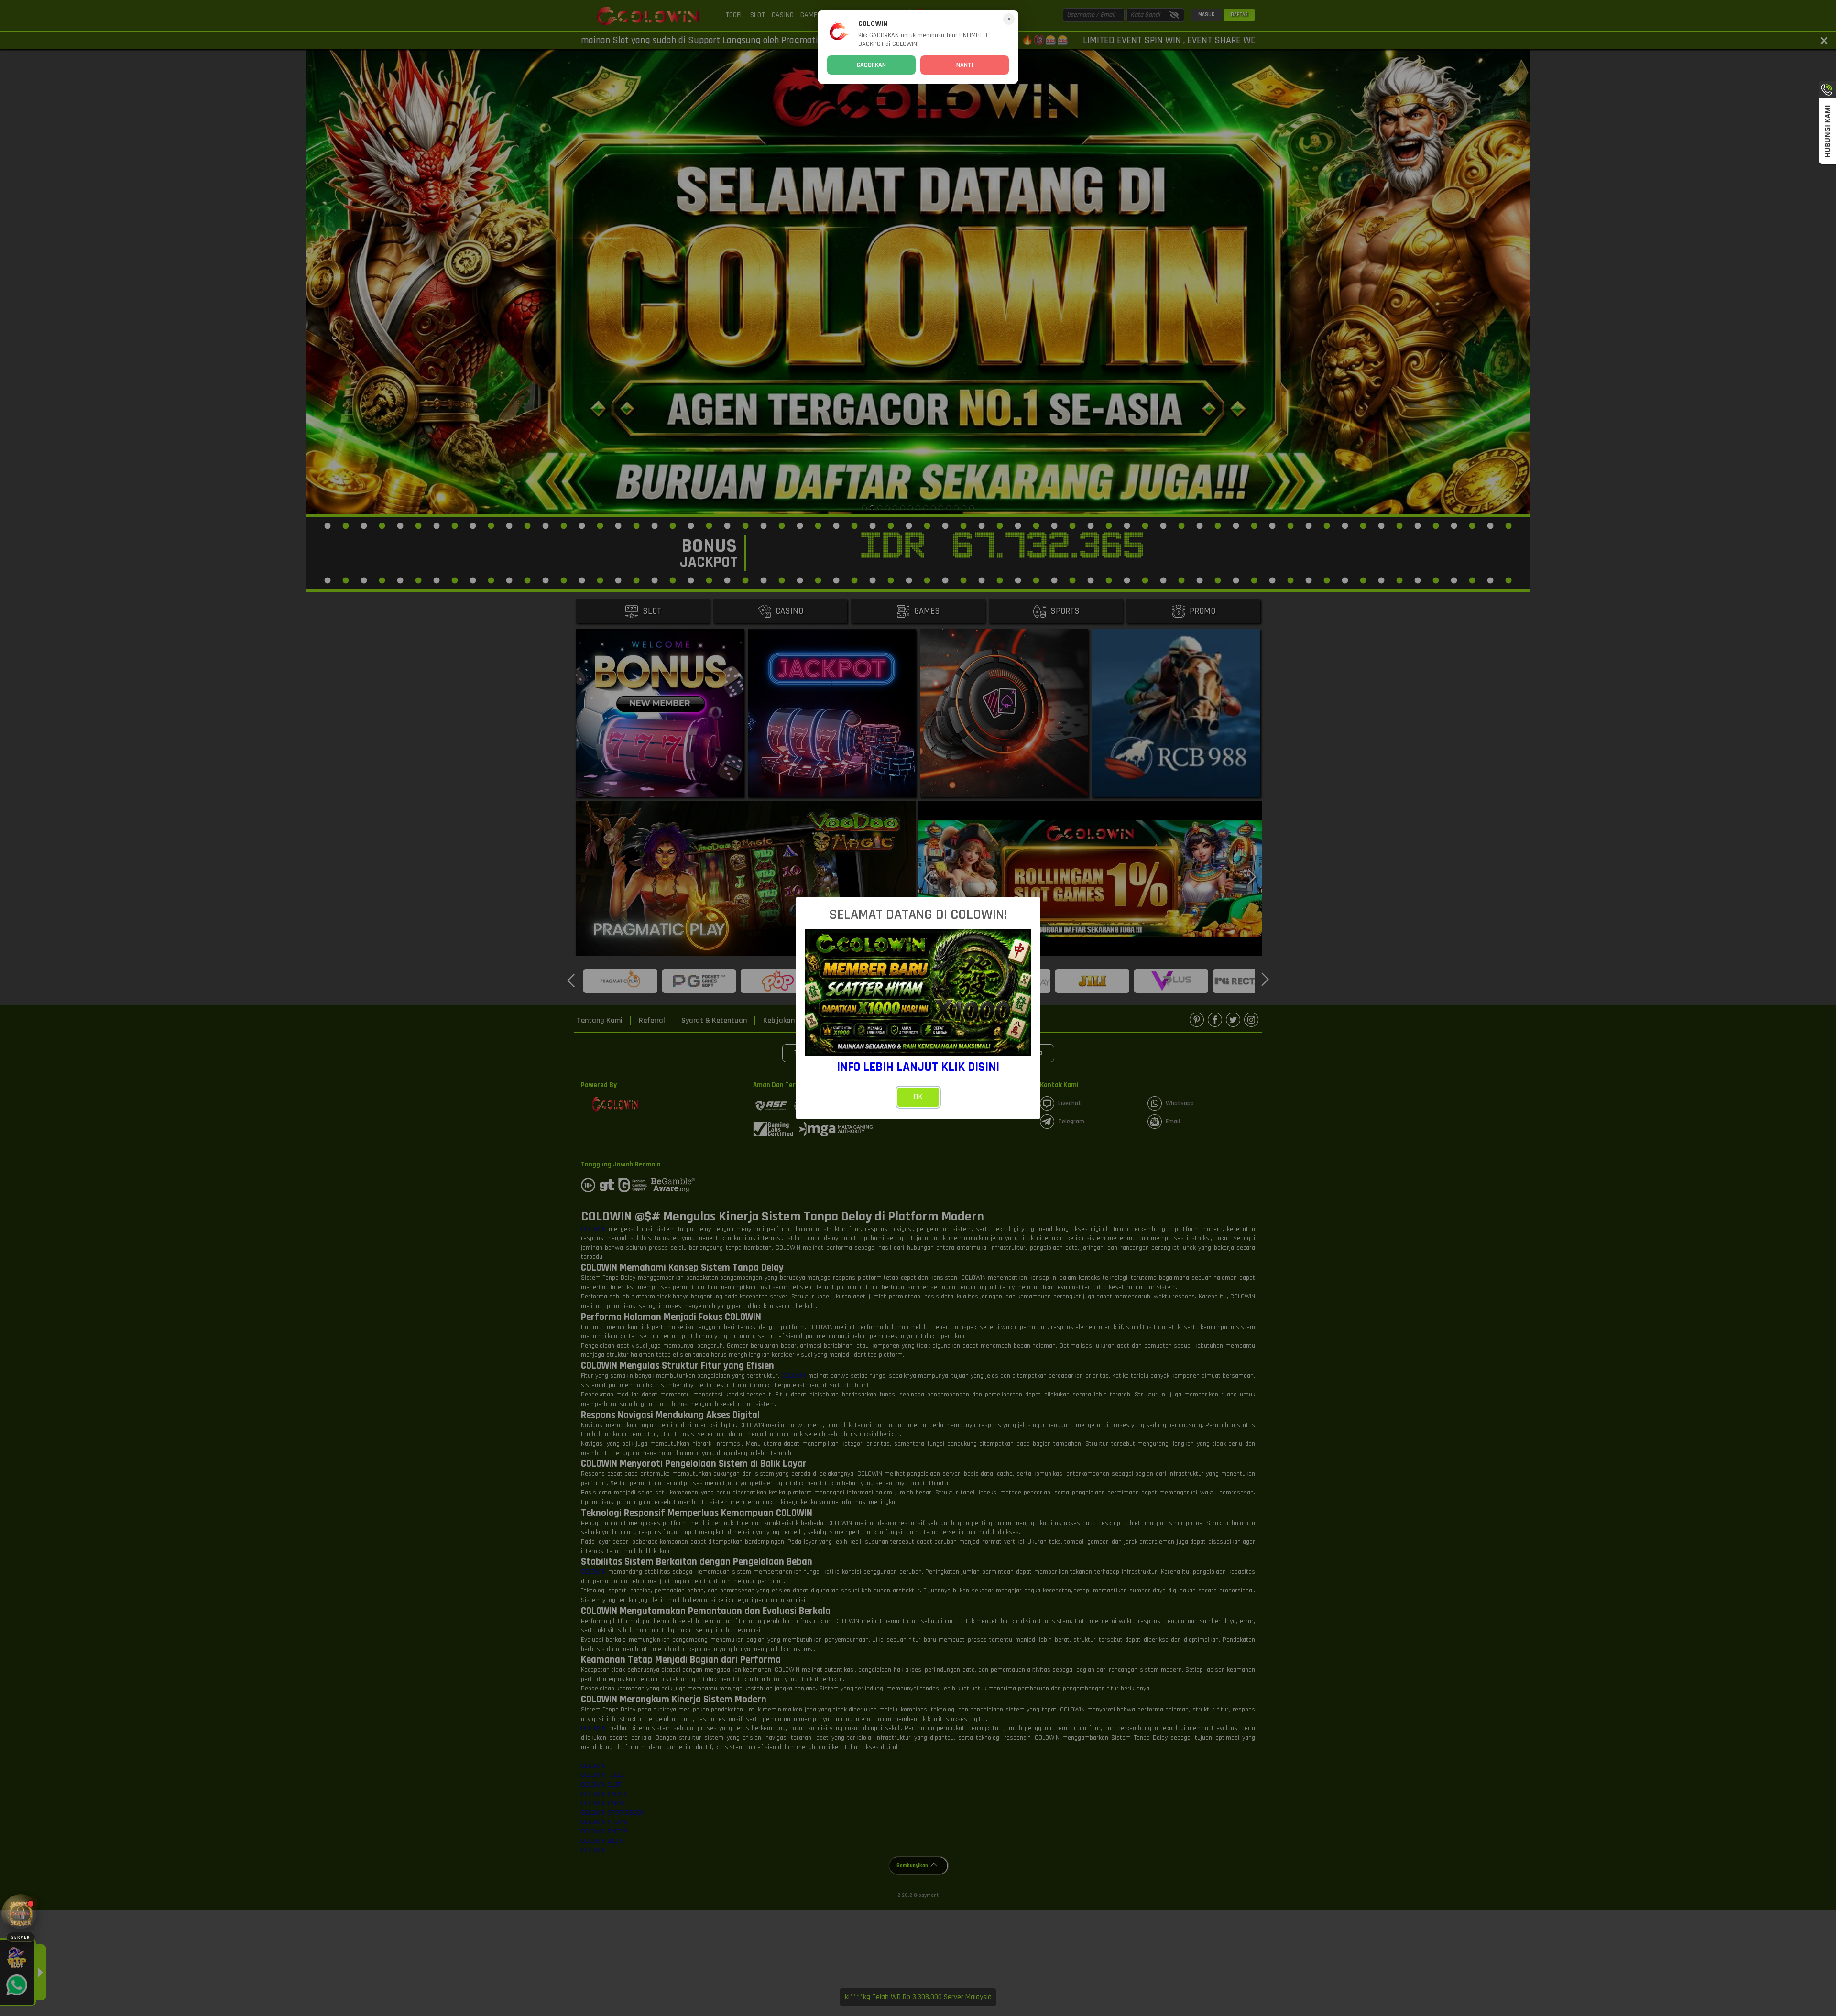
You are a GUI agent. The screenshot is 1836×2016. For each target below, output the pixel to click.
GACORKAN (871, 65)
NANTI (965, 65)
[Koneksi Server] (21, 1913)
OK (918, 1097)
